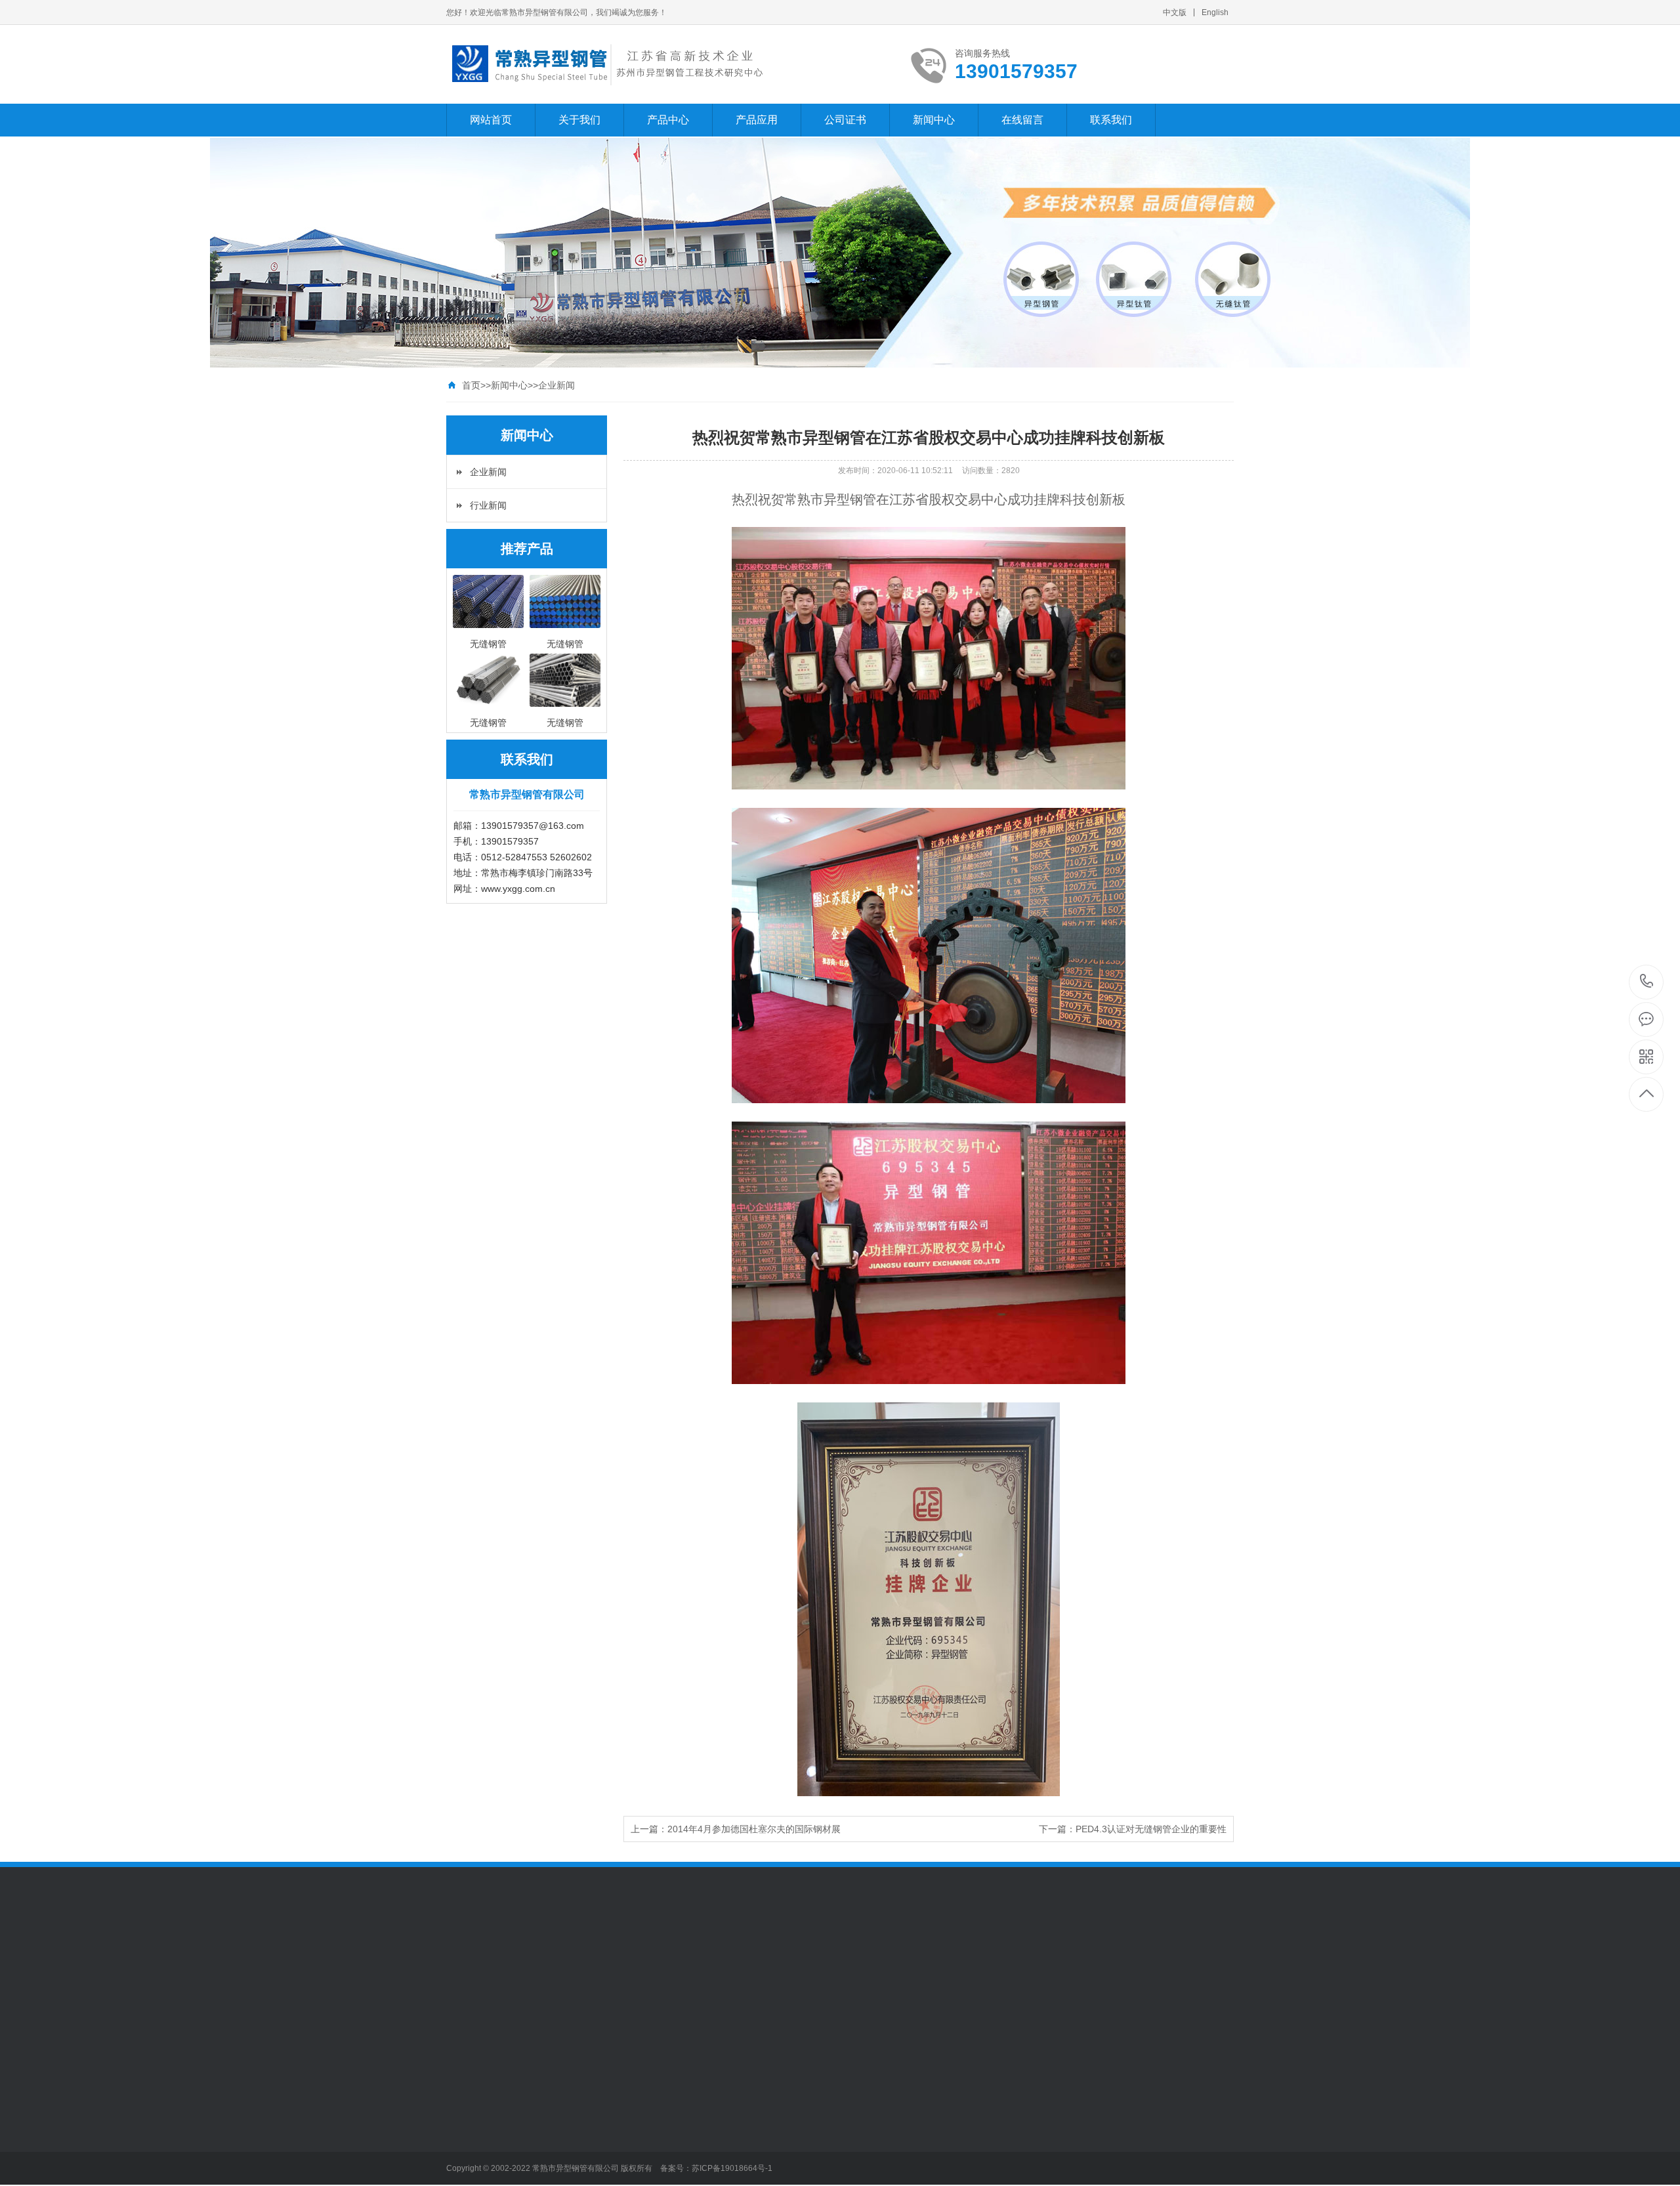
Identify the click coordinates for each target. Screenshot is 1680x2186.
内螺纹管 (556, 2132)
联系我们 (1111, 120)
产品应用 (757, 120)
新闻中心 (934, 120)
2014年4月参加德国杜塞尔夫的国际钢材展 (754, 1829)
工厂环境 (465, 2053)
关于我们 (579, 120)
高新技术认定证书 (665, 2072)
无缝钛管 (556, 2072)
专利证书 (647, 2053)
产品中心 (668, 120)
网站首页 (491, 120)
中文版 (1175, 12)
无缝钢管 (556, 2053)
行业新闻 (488, 505)
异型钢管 (520, 1955)
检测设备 (465, 2072)
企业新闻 (556, 385)
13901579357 (1647, 982)
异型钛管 (556, 2151)
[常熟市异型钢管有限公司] (605, 64)
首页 (471, 385)
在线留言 (1022, 120)
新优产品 (556, 2171)
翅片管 (551, 2112)
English (1215, 12)
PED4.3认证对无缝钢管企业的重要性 (1151, 1829)
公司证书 (845, 120)
